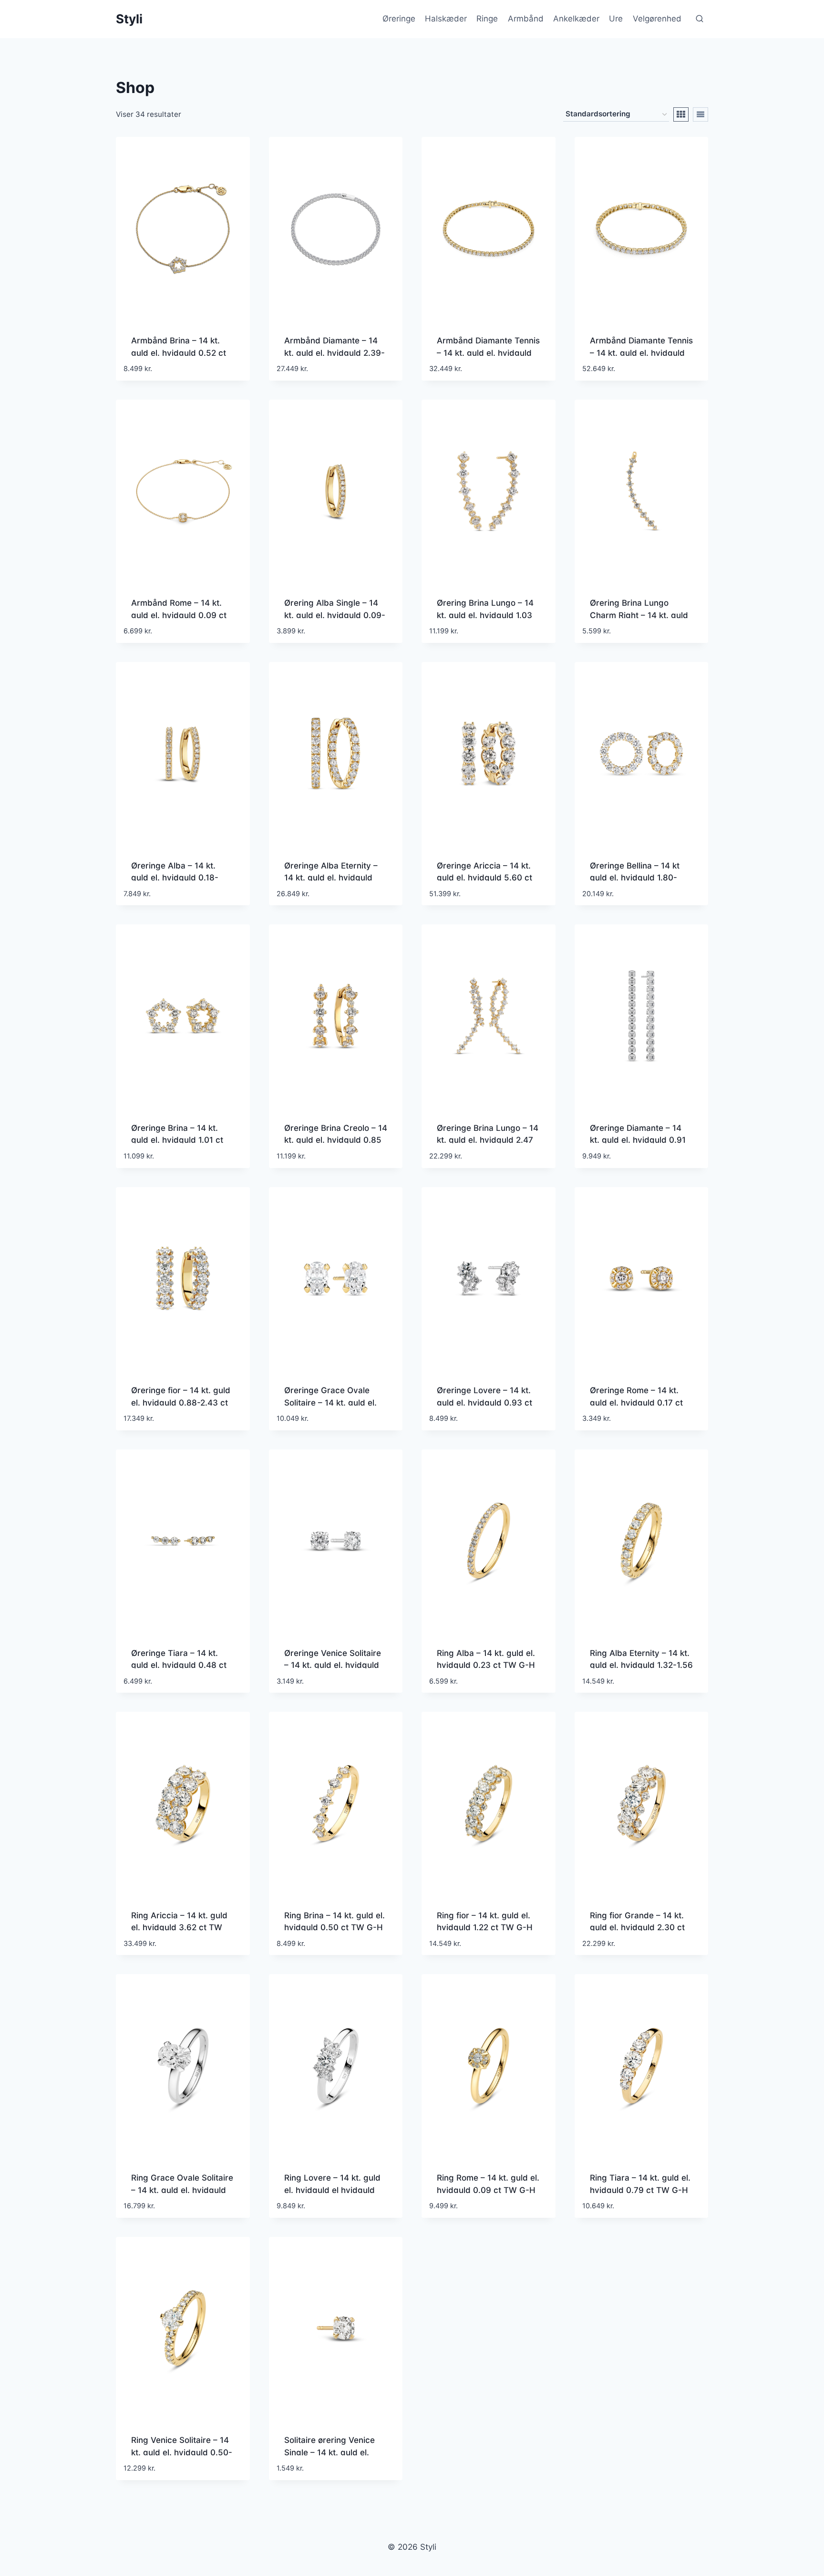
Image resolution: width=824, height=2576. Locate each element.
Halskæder (446, 19)
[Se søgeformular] (700, 19)
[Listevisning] (700, 114)
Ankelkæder (576, 19)
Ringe (487, 19)
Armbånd (526, 19)
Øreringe (399, 19)
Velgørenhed (657, 19)
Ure (616, 19)
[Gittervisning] (681, 114)
